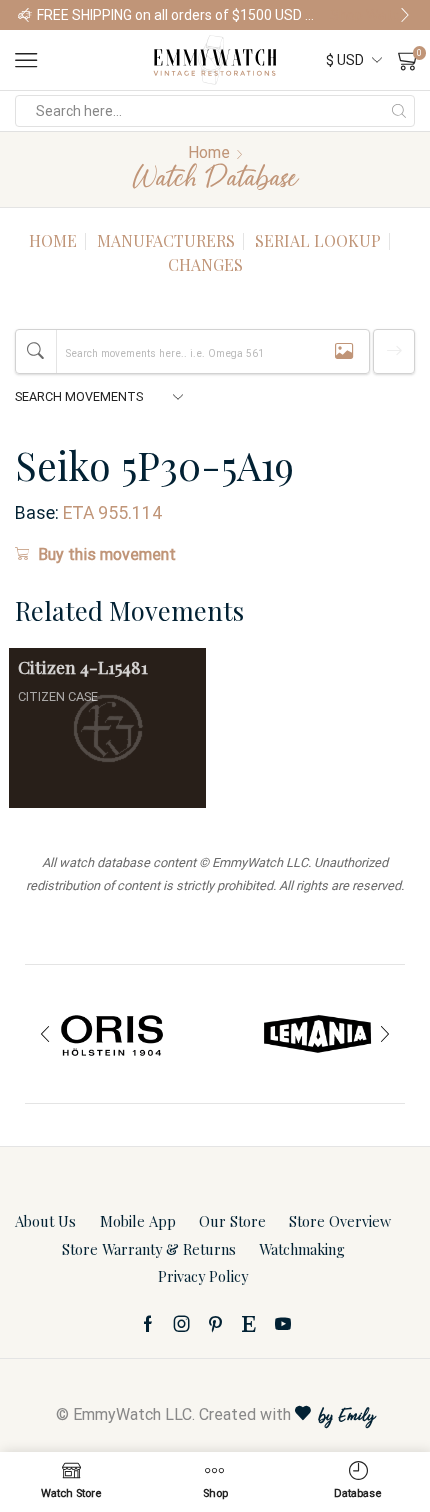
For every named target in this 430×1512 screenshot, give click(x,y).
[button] (25, 15)
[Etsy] (249, 1324)
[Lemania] (317, 1034)
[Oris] (112, 1034)
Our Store (232, 1221)
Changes (205, 264)
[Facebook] (148, 1324)
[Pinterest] (215, 1324)
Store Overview (340, 1221)
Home (209, 152)
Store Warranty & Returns (149, 1249)
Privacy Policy (203, 1276)
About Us (45, 1221)
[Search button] (399, 111)
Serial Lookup (318, 240)
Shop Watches (371, 15)
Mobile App (138, 1221)
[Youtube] (283, 1324)
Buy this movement (107, 554)
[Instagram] (182, 1324)
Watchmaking (302, 1249)
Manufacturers (166, 240)
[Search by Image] (344, 351)
